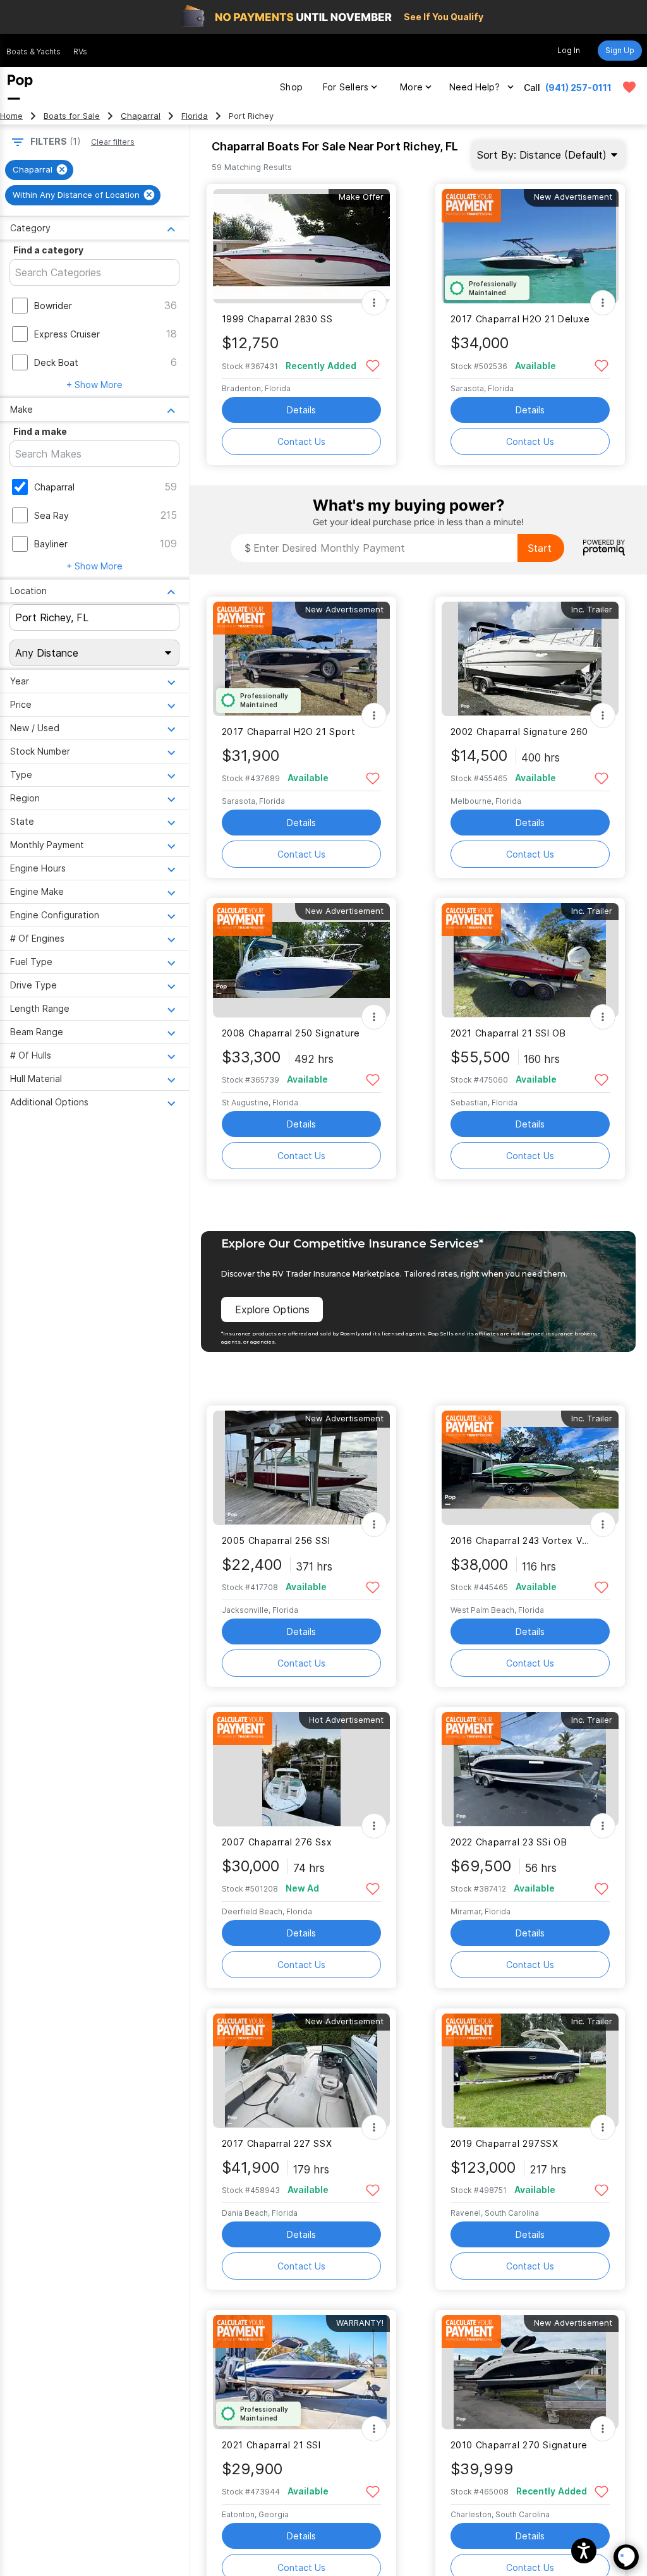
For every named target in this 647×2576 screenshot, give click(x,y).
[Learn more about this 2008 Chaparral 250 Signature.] (301, 960)
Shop (291, 87)
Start (540, 548)
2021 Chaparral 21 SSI (271, 2445)
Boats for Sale (72, 116)
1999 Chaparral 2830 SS (277, 319)
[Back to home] (20, 87)
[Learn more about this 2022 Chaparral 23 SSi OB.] (530, 1769)
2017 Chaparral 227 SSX (277, 2143)
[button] (584, 2551)
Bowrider (53, 306)
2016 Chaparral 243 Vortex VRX (522, 1540)
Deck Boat (56, 362)
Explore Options (272, 1309)
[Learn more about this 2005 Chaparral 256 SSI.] (301, 1468)
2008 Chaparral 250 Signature (291, 1033)
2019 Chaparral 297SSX (505, 2143)
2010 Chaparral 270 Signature (519, 2445)
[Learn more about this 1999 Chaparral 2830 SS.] (301, 246)
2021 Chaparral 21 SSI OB (508, 1033)
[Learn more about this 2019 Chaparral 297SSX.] (530, 2071)
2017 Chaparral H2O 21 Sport (289, 732)
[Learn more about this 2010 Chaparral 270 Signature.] (530, 2372)
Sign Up (620, 50)
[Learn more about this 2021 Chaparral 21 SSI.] (301, 2372)
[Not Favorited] (373, 365)
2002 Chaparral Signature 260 (519, 732)
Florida (195, 116)
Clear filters (113, 142)
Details (301, 410)
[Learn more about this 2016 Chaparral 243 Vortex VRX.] (530, 1468)
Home (11, 116)
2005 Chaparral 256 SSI (276, 1540)
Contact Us (301, 441)
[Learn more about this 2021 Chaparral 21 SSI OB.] (530, 960)
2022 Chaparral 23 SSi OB (509, 1842)
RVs (80, 52)
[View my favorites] (629, 87)
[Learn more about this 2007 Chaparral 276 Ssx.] (301, 1769)
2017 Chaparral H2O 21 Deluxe (520, 319)
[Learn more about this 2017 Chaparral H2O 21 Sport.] (301, 659)
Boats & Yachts (33, 52)
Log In (569, 50)
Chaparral (141, 116)
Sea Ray (51, 515)
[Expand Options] (374, 303)
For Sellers (346, 87)
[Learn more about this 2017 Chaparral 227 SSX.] (301, 2071)
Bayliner (51, 544)
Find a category (48, 250)
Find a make (40, 431)
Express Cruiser (67, 334)
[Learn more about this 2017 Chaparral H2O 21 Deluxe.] (530, 246)
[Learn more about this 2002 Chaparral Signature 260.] (530, 659)
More (411, 87)
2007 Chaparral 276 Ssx (277, 1842)
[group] (39, 170)
